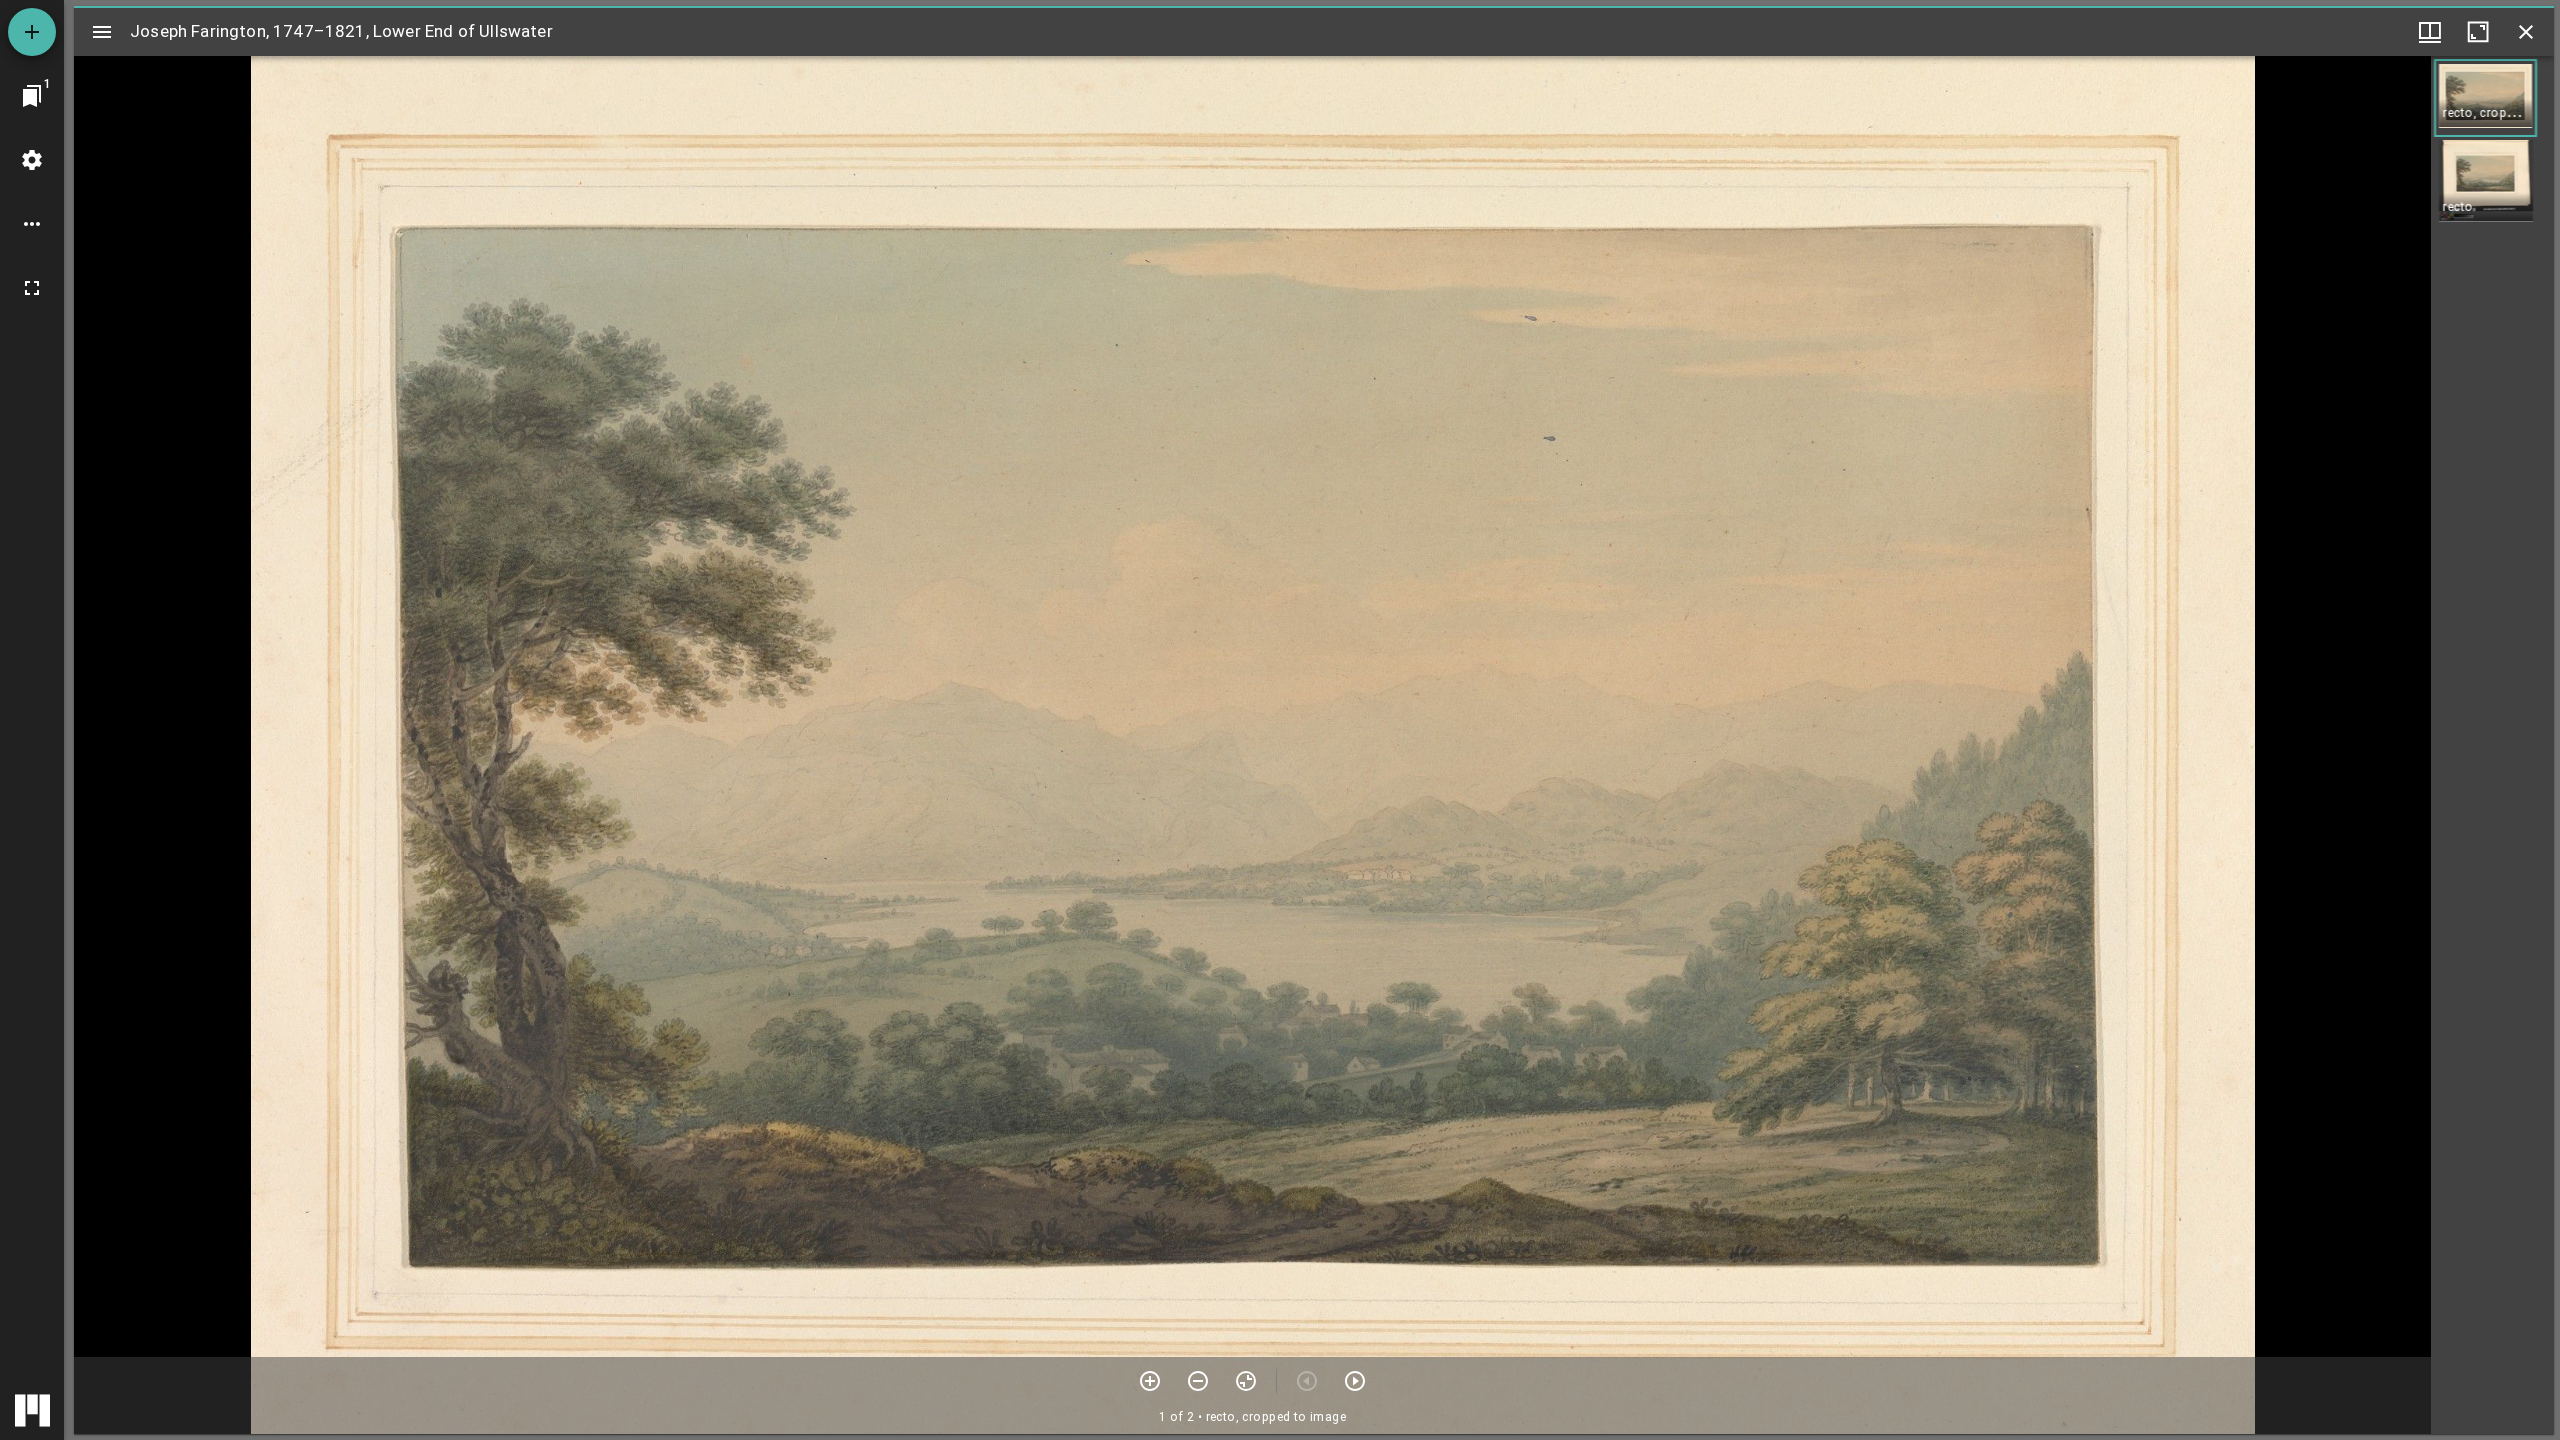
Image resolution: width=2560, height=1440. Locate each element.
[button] (2485, 98)
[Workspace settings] (32, 160)
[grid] (2492, 745)
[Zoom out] (1198, 1381)
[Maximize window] (2478, 32)
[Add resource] (32, 32)
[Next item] (1355, 1381)
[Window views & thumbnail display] (2430, 32)
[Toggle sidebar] (102, 32)
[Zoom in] (1150, 1381)
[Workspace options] (32, 224)
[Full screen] (32, 288)
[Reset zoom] (1246, 1381)
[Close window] (2526, 32)
